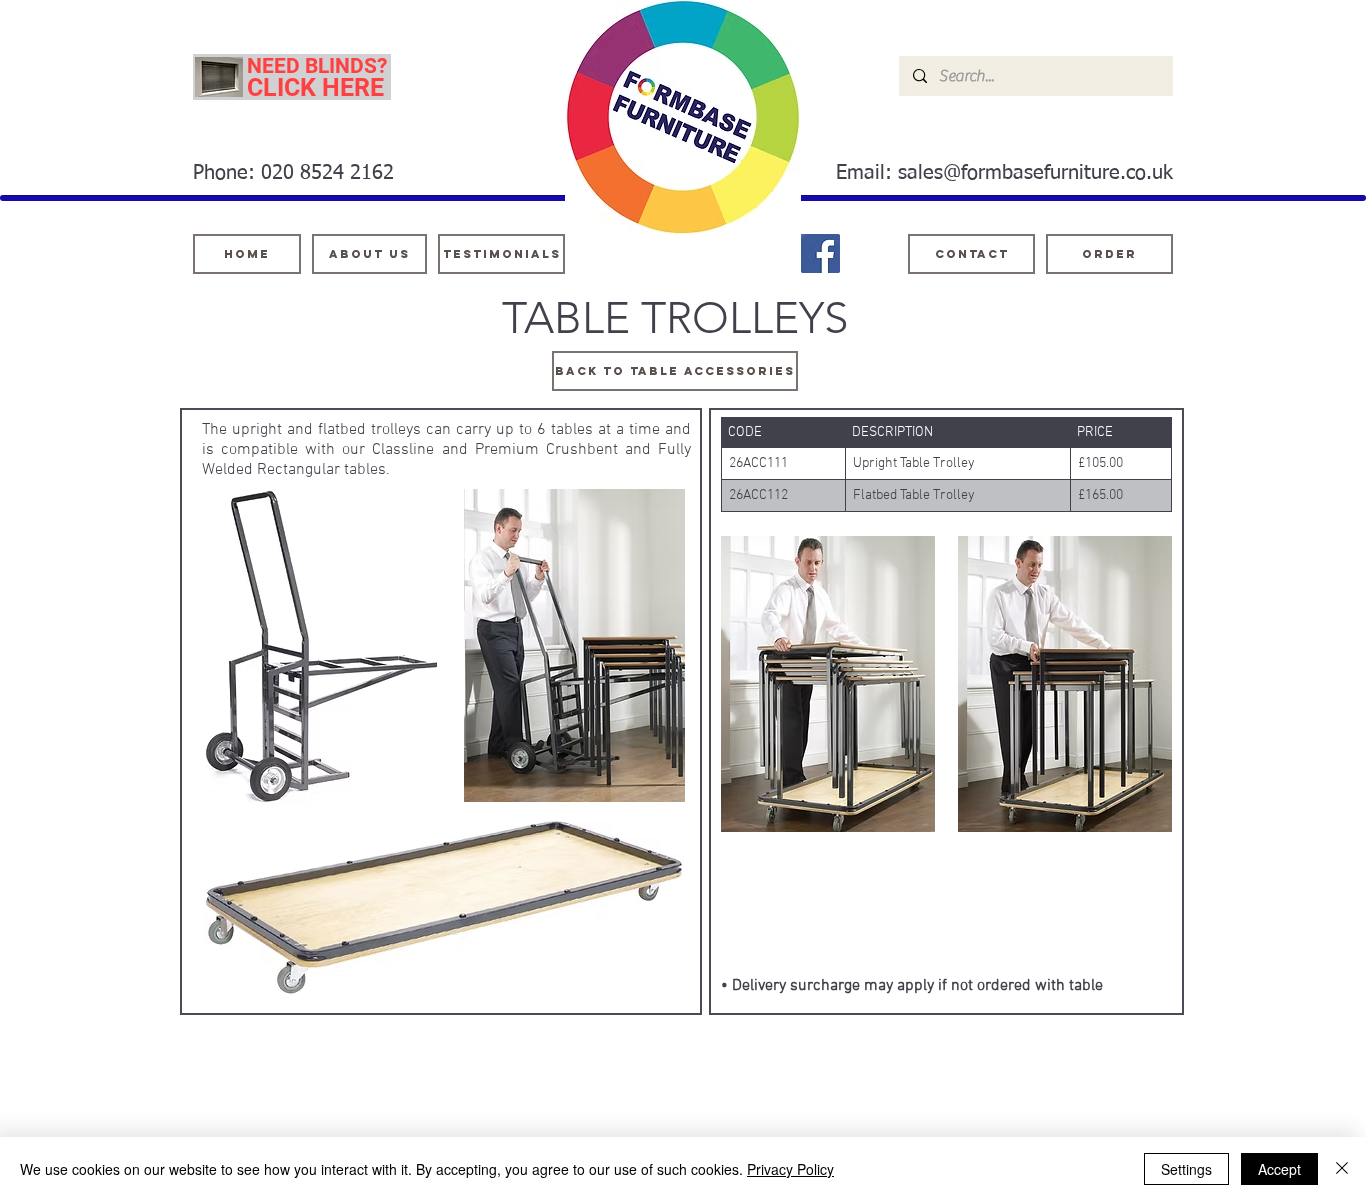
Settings (1186, 1169)
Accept (1279, 1169)
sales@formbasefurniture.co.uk (1035, 173)
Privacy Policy (790, 1169)
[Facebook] (820, 253)
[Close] (1342, 1169)
